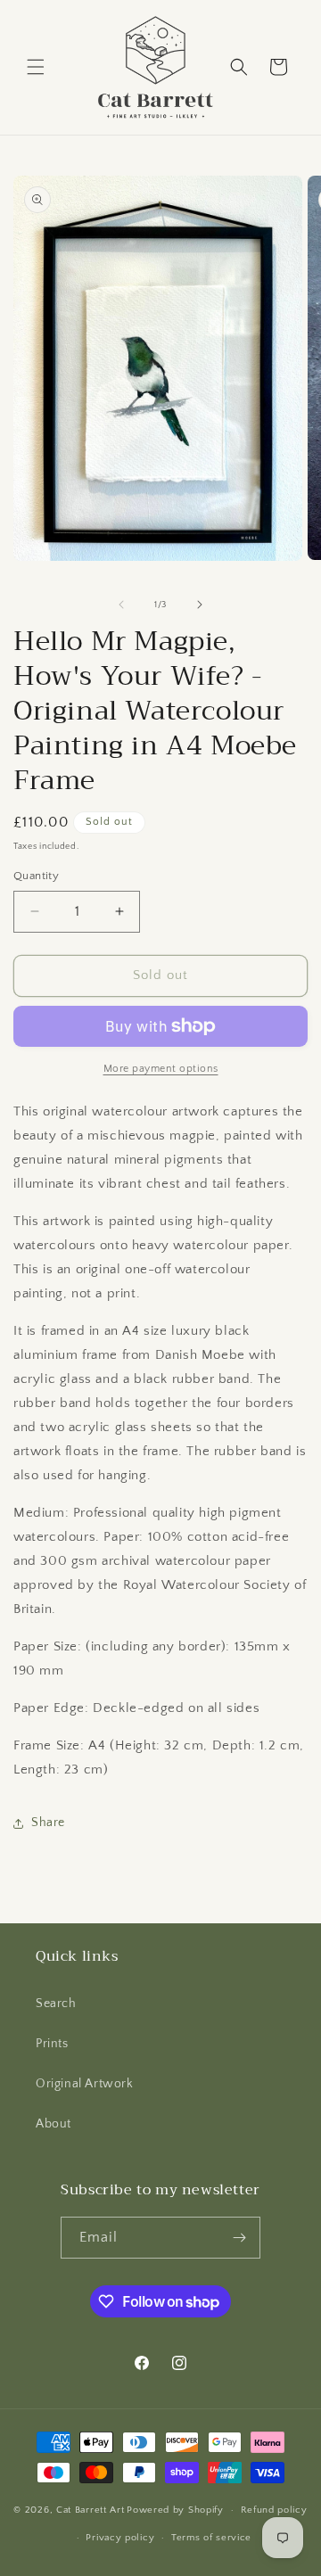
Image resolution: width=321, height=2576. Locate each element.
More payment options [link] (161, 1069)
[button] (36, 67)
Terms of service (211, 2538)
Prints (52, 2044)
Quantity (36, 876)
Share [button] (48, 1823)
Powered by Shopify (175, 2510)
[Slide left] (121, 605)
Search (56, 2004)
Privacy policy (120, 2538)
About (53, 2124)
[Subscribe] (240, 2238)
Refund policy (274, 2510)
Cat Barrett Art (91, 2510)
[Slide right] (200, 605)
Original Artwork (85, 2084)
